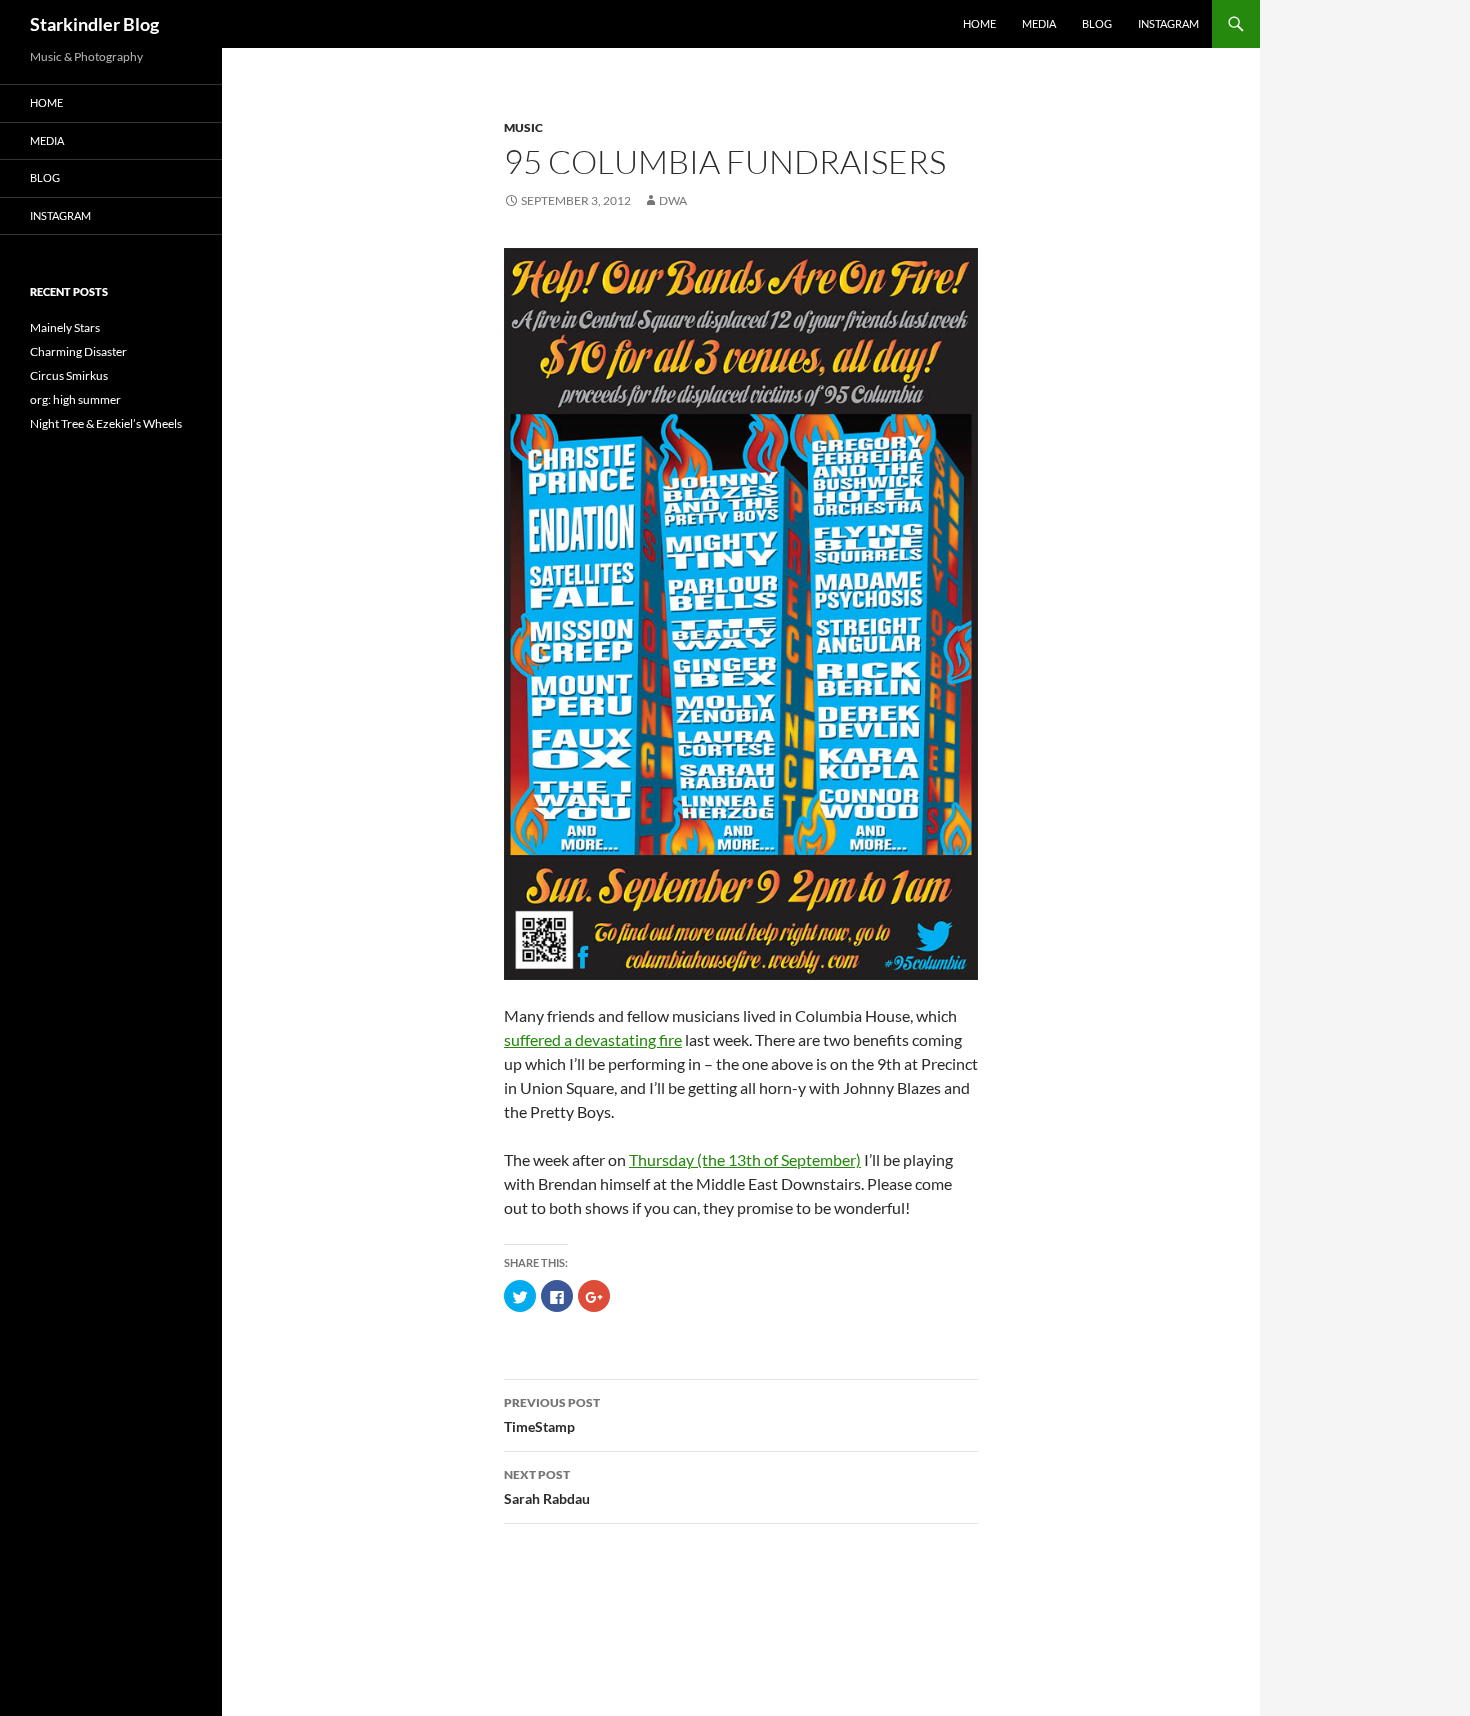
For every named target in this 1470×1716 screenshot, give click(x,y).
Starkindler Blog (94, 24)
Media (1039, 23)
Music (523, 127)
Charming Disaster (78, 351)
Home (979, 23)
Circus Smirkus (69, 375)
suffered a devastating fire (593, 1039)
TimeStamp (552, 1415)
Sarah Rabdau (547, 1487)
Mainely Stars (65, 327)
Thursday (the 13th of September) (745, 1159)
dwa (673, 200)
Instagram (1168, 23)
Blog (1097, 23)
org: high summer (75, 399)
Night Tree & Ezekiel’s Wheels (106, 423)
